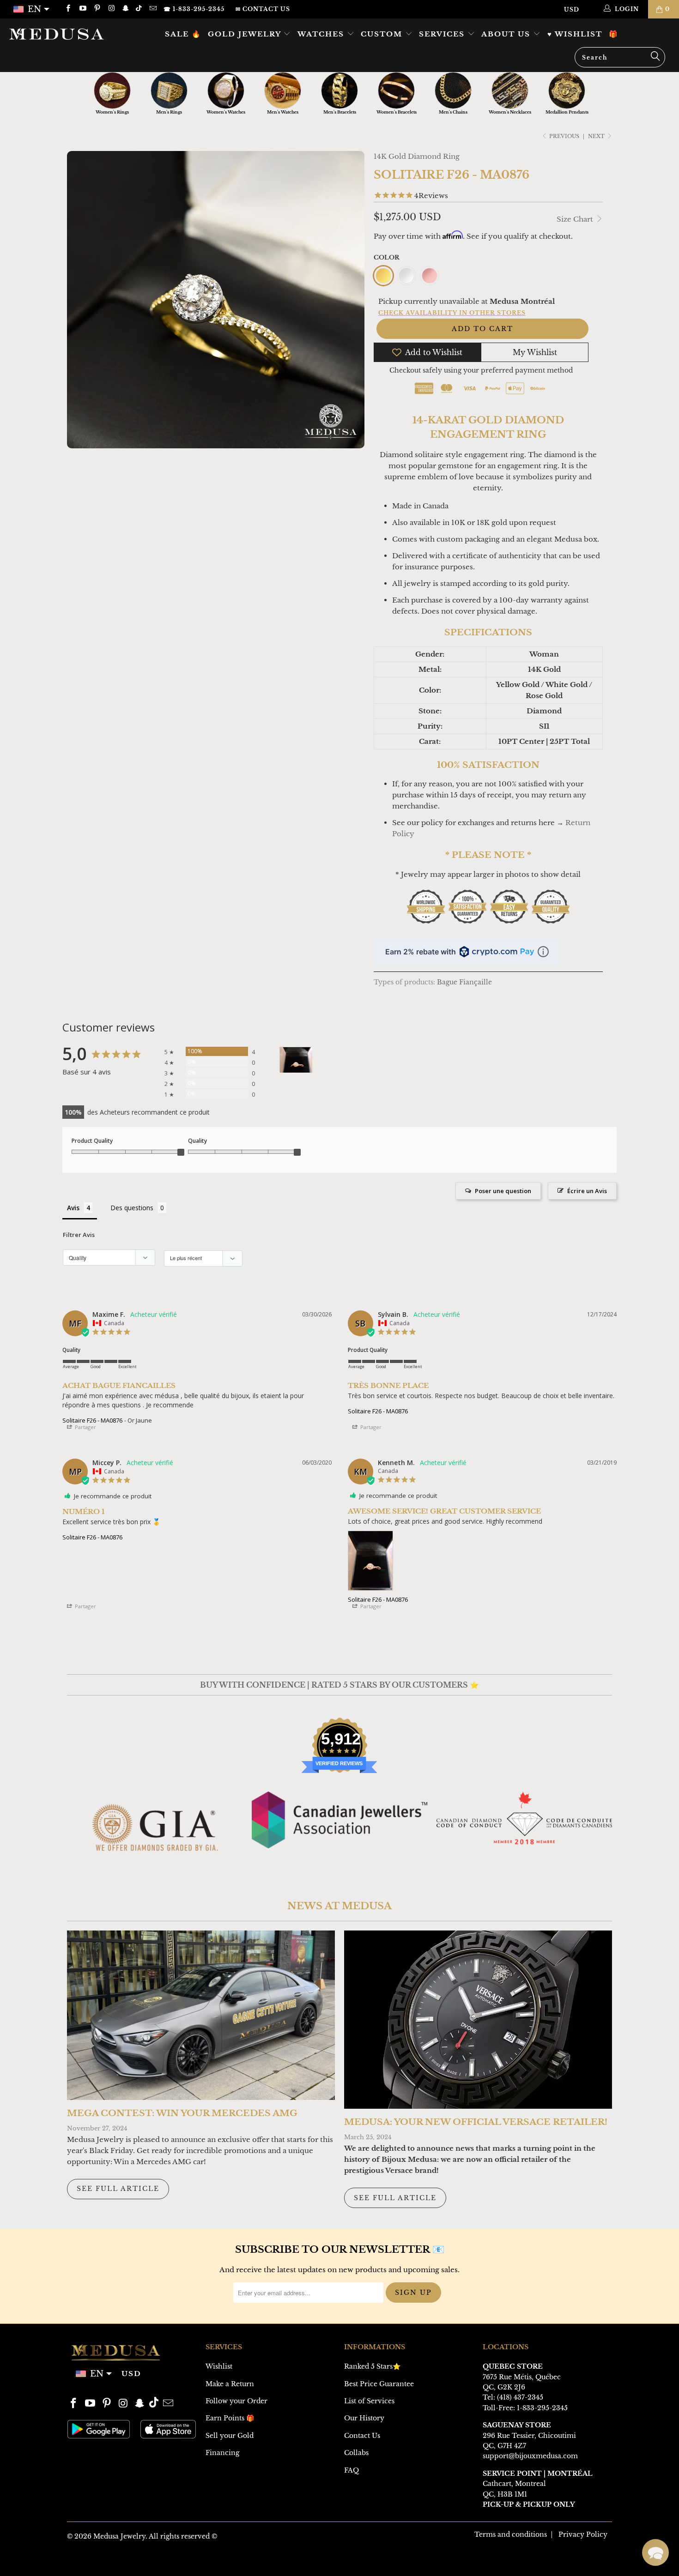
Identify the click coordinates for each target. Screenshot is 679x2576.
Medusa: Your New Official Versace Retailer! (476, 2122)
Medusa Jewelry (119, 2536)
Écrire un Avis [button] (587, 1191)
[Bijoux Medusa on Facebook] (68, 9)
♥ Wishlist (575, 34)
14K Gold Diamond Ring (417, 156)
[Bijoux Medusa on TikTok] (140, 9)
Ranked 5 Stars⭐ (372, 2366)
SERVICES (443, 34)
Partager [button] (85, 1427)
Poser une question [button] (503, 1191)
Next (597, 136)
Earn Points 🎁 (230, 2418)
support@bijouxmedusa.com (530, 2456)
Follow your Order (236, 2401)
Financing (222, 2453)
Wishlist (219, 2366)
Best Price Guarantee (379, 2384)
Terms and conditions (511, 2534)
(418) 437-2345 (520, 2397)
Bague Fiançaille (464, 982)
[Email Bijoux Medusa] (152, 9)
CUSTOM (383, 34)
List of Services (369, 2401)
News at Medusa (339, 1906)
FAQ (352, 2470)
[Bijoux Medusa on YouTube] (82, 9)
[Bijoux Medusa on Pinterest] (97, 9)
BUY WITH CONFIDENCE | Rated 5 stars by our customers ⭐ (339, 1685)
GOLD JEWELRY (246, 34)
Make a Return (230, 2384)
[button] (655, 2552)
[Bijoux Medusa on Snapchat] (125, 9)
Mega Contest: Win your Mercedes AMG (182, 2113)
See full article (118, 2189)
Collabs (356, 2453)
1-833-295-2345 (542, 2408)
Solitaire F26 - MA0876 (92, 1420)
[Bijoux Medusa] (59, 34)
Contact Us (362, 2436)
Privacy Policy (583, 2534)
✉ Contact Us (263, 9)
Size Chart (576, 219)
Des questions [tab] (132, 1208)
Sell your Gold (230, 2436)
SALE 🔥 (183, 34)
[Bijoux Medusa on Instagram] (111, 9)
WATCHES (322, 34)
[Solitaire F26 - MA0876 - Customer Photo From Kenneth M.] (296, 1060)
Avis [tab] (73, 1208)
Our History (364, 2418)
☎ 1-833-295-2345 (194, 9)
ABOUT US (507, 34)
